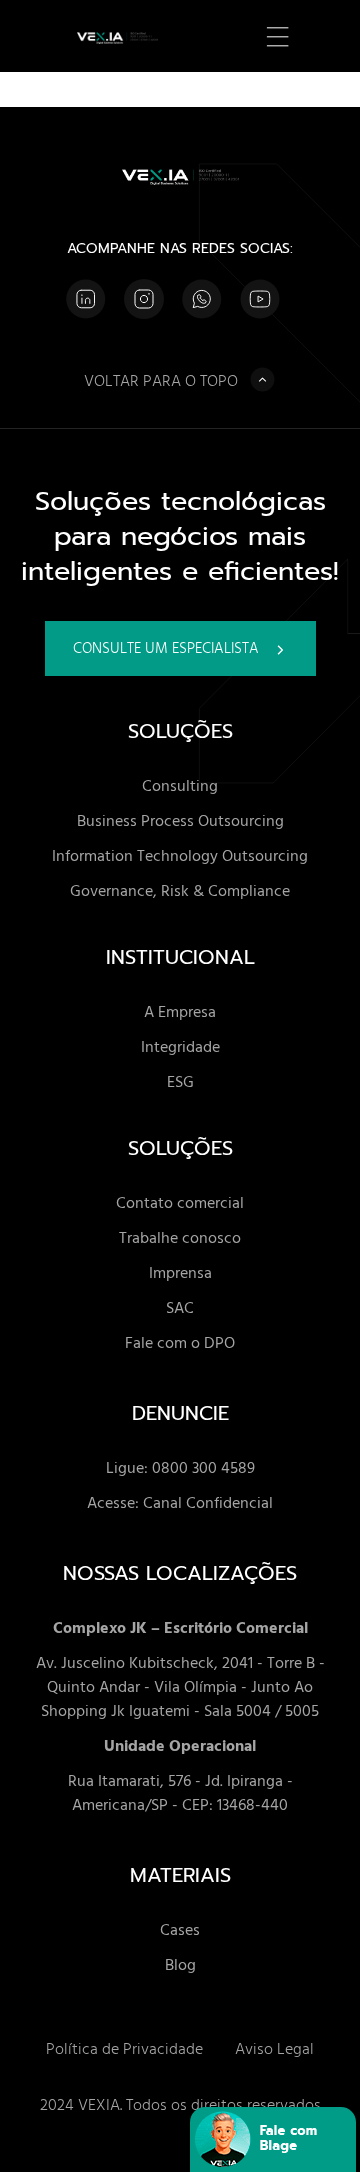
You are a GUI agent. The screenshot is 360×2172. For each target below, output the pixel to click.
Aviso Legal (274, 2048)
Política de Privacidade (124, 2048)
